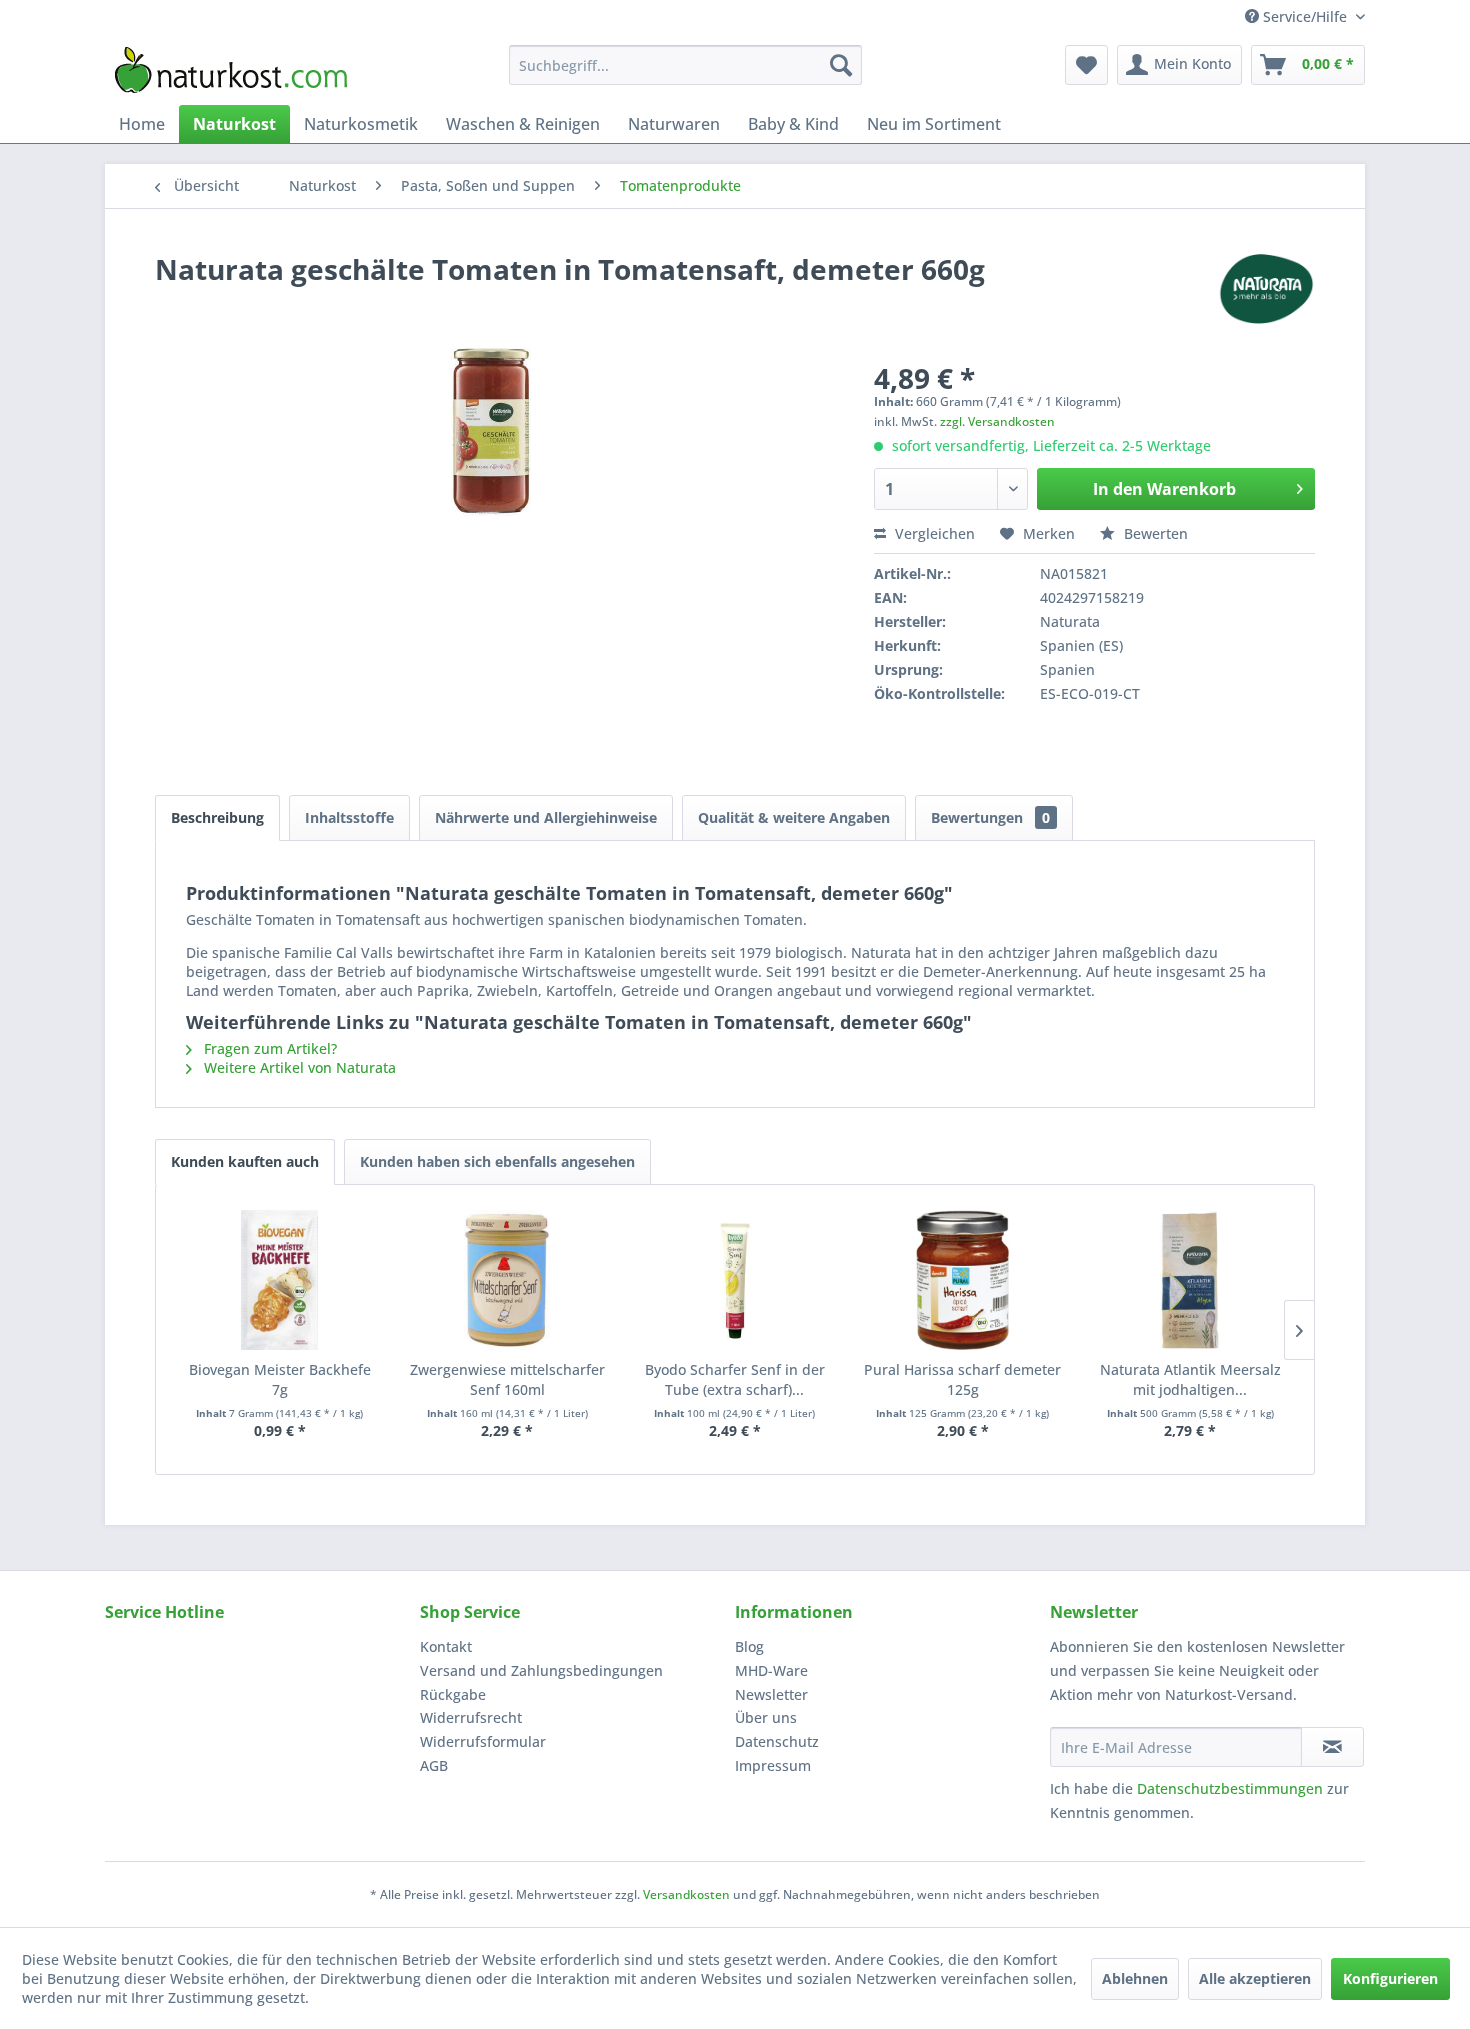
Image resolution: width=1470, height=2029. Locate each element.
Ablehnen (1135, 1978)
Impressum (773, 1765)
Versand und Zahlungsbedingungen (541, 1670)
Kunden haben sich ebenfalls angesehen (497, 1161)
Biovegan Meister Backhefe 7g (280, 1379)
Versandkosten (686, 1894)
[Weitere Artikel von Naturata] (1265, 289)
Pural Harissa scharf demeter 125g (962, 1379)
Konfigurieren (1390, 1978)
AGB (434, 1765)
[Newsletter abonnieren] (1332, 1747)
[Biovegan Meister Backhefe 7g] (280, 1280)
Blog (749, 1646)
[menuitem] (685, 65)
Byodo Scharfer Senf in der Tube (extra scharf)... (735, 1379)
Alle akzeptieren (1255, 1978)
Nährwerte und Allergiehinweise (546, 817)
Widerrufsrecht (471, 1717)
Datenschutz (777, 1741)
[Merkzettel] (1086, 65)
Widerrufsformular (483, 1741)
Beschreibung (217, 817)
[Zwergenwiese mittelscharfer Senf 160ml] (508, 1280)
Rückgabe (453, 1694)
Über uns (766, 1717)
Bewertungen (990, 817)
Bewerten (1154, 533)
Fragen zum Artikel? (268, 1048)
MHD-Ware (771, 1670)
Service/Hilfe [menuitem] (1305, 16)
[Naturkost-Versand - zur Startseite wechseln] (231, 70)
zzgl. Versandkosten (997, 421)
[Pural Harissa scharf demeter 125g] (963, 1280)
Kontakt (446, 1646)
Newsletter (771, 1694)
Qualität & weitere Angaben (794, 817)
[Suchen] (841, 65)
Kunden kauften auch (245, 1161)
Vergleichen (933, 533)
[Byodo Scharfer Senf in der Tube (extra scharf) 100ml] (735, 1280)
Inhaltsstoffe (349, 817)
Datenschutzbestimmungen (1230, 1788)
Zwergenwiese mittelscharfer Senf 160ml (507, 1379)
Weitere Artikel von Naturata (298, 1067)
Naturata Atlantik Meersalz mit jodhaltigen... (1190, 1379)
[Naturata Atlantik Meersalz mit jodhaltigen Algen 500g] (1190, 1280)
